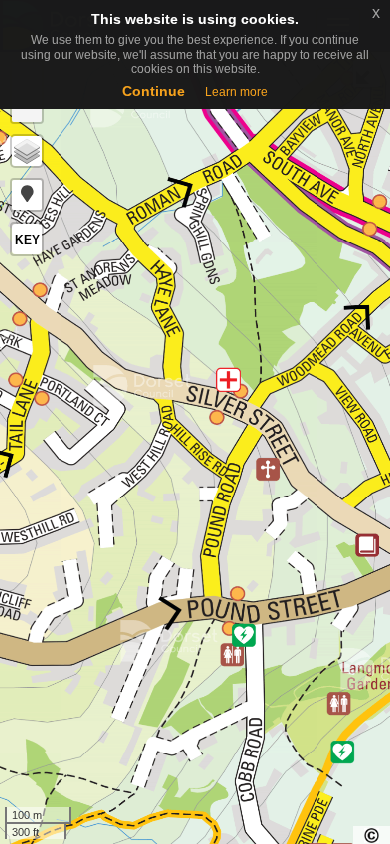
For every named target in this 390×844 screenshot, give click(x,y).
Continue (153, 91)
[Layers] (27, 151)
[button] (27, 195)
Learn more (236, 92)
